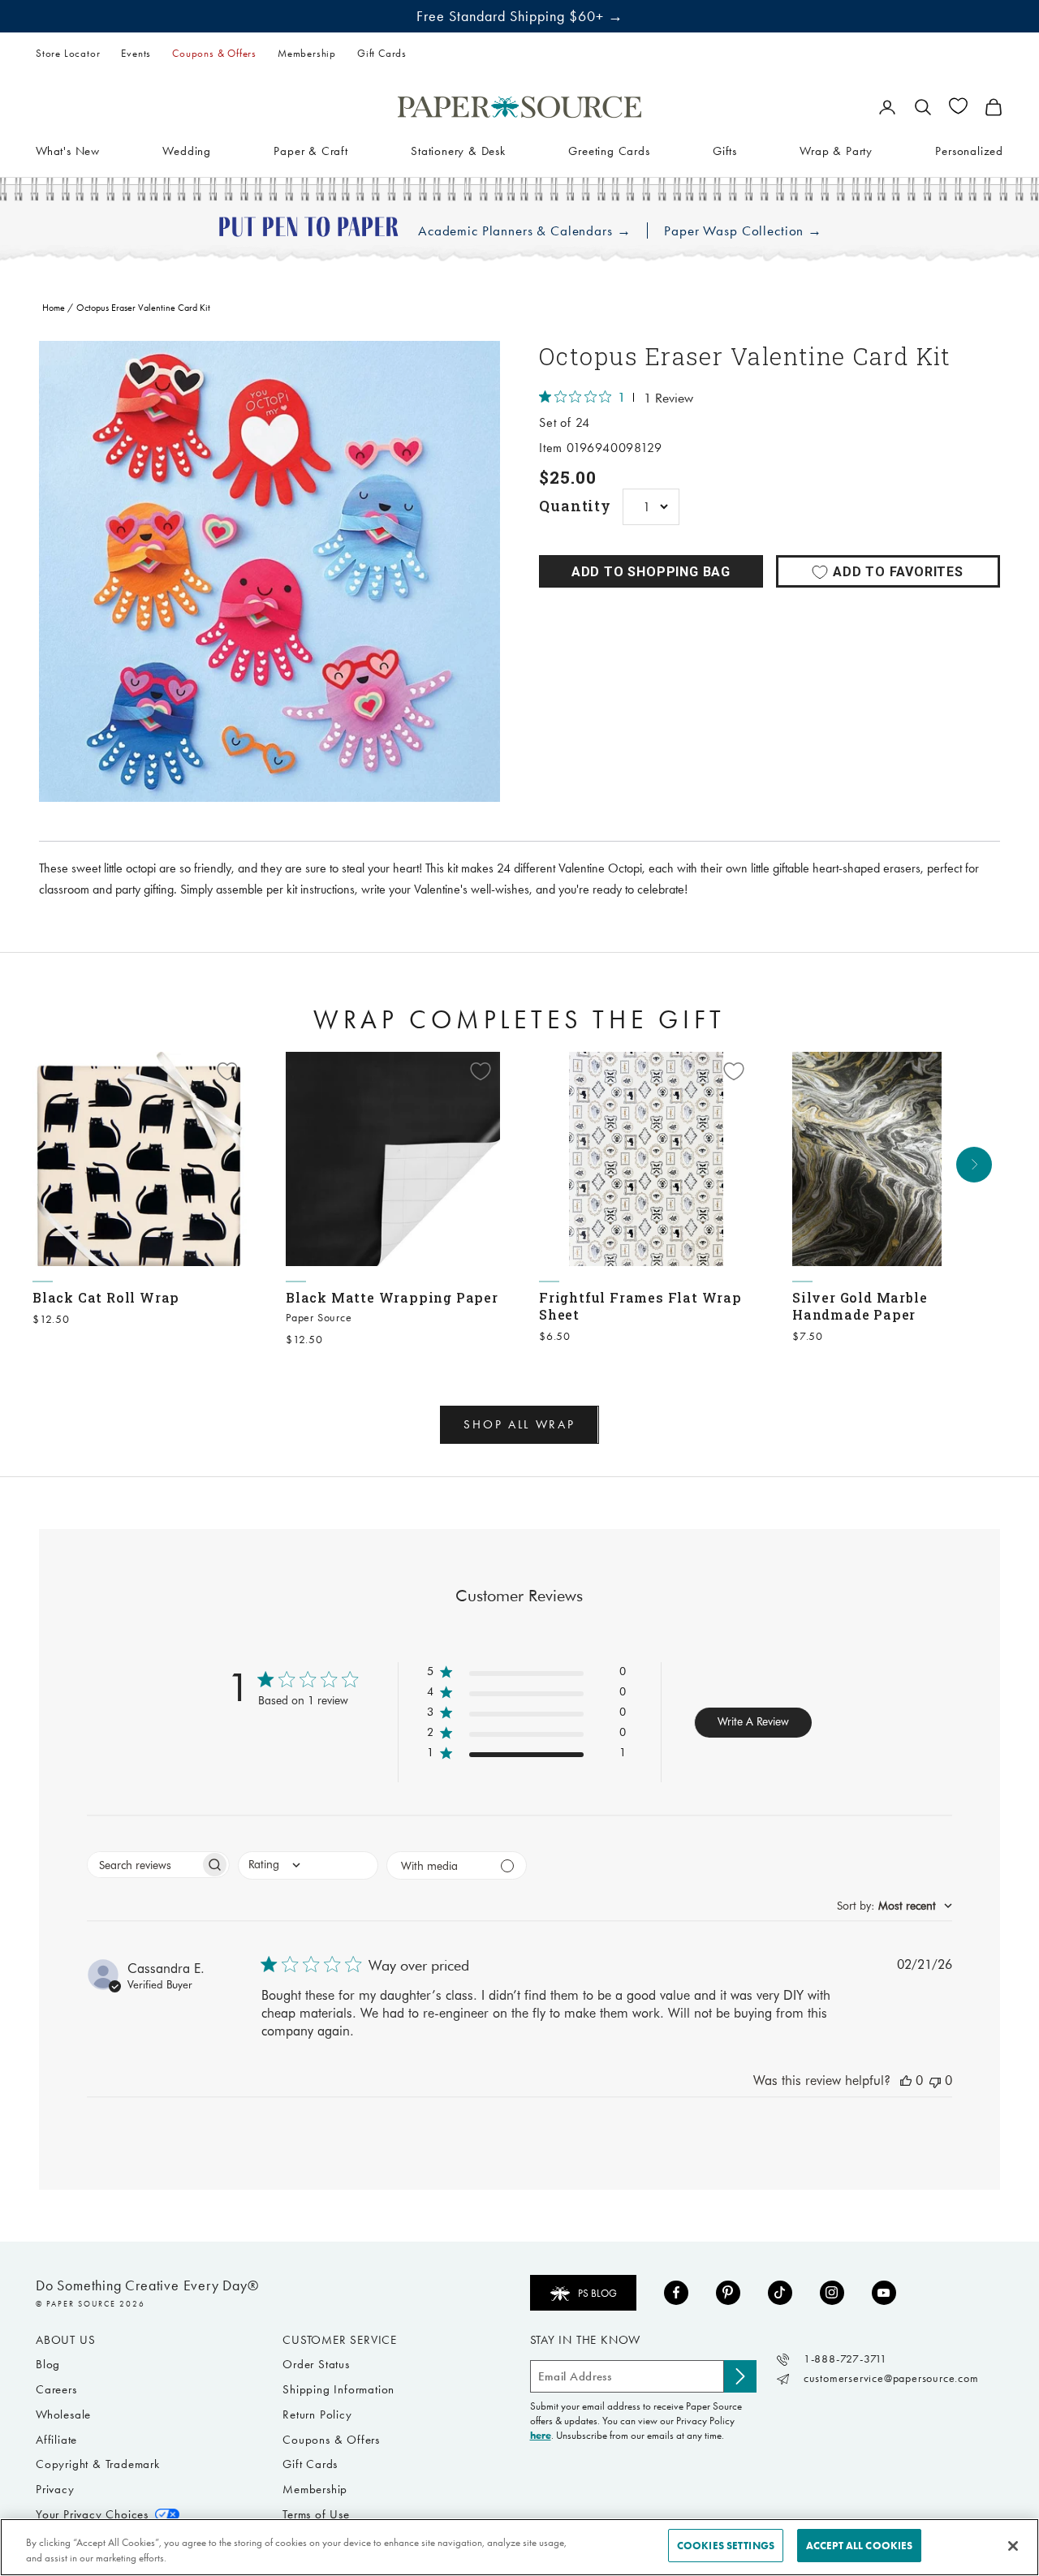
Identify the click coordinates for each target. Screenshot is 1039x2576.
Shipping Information (338, 2389)
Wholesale (63, 2414)
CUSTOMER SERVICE (340, 2340)
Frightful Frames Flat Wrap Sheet (640, 1306)
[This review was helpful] (906, 2081)
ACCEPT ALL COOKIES (859, 2546)
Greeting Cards (609, 150)
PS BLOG (597, 2293)
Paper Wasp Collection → (743, 231)
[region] (269, 571)
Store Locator (68, 53)
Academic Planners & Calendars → (524, 231)
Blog (48, 2364)
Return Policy (317, 2414)
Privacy (55, 2489)
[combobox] (308, 1865)
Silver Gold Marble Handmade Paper (860, 1306)
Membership (307, 53)
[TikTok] (780, 2293)
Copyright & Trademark (98, 2464)
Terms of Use (316, 2514)
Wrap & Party (836, 150)
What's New (68, 150)
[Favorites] (958, 106)
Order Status (316, 2364)
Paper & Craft (310, 150)
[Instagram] (832, 2293)
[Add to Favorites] (227, 1071)
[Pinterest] (728, 2293)
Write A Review (753, 1721)
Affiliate (56, 2440)
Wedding (187, 150)
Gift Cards (382, 53)
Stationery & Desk (458, 150)
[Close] (1013, 2546)
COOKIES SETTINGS (726, 2546)
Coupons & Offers (214, 53)
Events (136, 53)
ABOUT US (65, 2340)
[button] (526, 1675)
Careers (56, 2389)
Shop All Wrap (519, 1424)
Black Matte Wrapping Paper (392, 1297)
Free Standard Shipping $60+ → (520, 16)
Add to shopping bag (651, 572)
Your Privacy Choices (92, 2514)
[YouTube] (884, 2293)
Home (54, 308)
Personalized (969, 150)
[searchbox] (144, 1865)
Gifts (725, 150)
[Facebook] (676, 2293)
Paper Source (319, 1318)
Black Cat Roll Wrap (106, 1297)
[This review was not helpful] (935, 2081)
